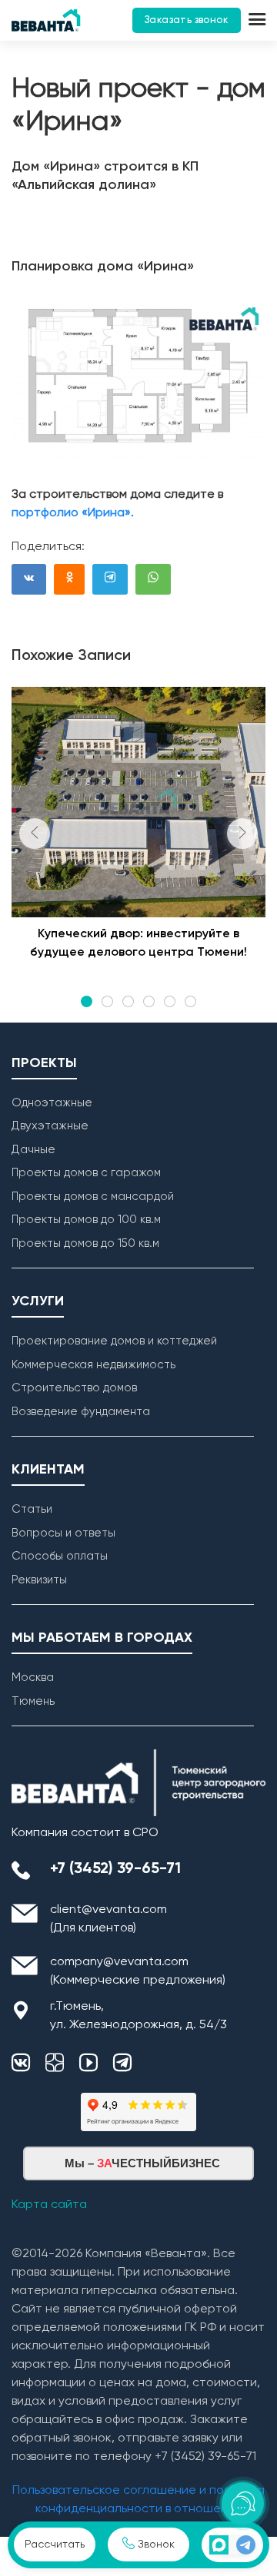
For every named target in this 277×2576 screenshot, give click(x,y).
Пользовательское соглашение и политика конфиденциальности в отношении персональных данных (138, 2509)
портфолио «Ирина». (73, 513)
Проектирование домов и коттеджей (114, 1341)
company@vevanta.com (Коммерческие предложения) (138, 1971)
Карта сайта (49, 2205)
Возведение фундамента (81, 1412)
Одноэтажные (52, 1103)
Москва (33, 1678)
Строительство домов (74, 1388)
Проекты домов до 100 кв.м (86, 1220)
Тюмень (33, 1701)
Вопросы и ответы (63, 1533)
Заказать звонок (187, 20)
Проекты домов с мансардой (93, 1197)
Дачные (33, 1150)
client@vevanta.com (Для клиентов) (108, 1919)
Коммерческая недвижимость (93, 1365)
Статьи (32, 1509)
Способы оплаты (60, 1556)
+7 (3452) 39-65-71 (115, 1869)
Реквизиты (39, 1580)
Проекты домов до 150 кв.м (85, 1243)
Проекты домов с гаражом (86, 1173)
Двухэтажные (50, 1126)
